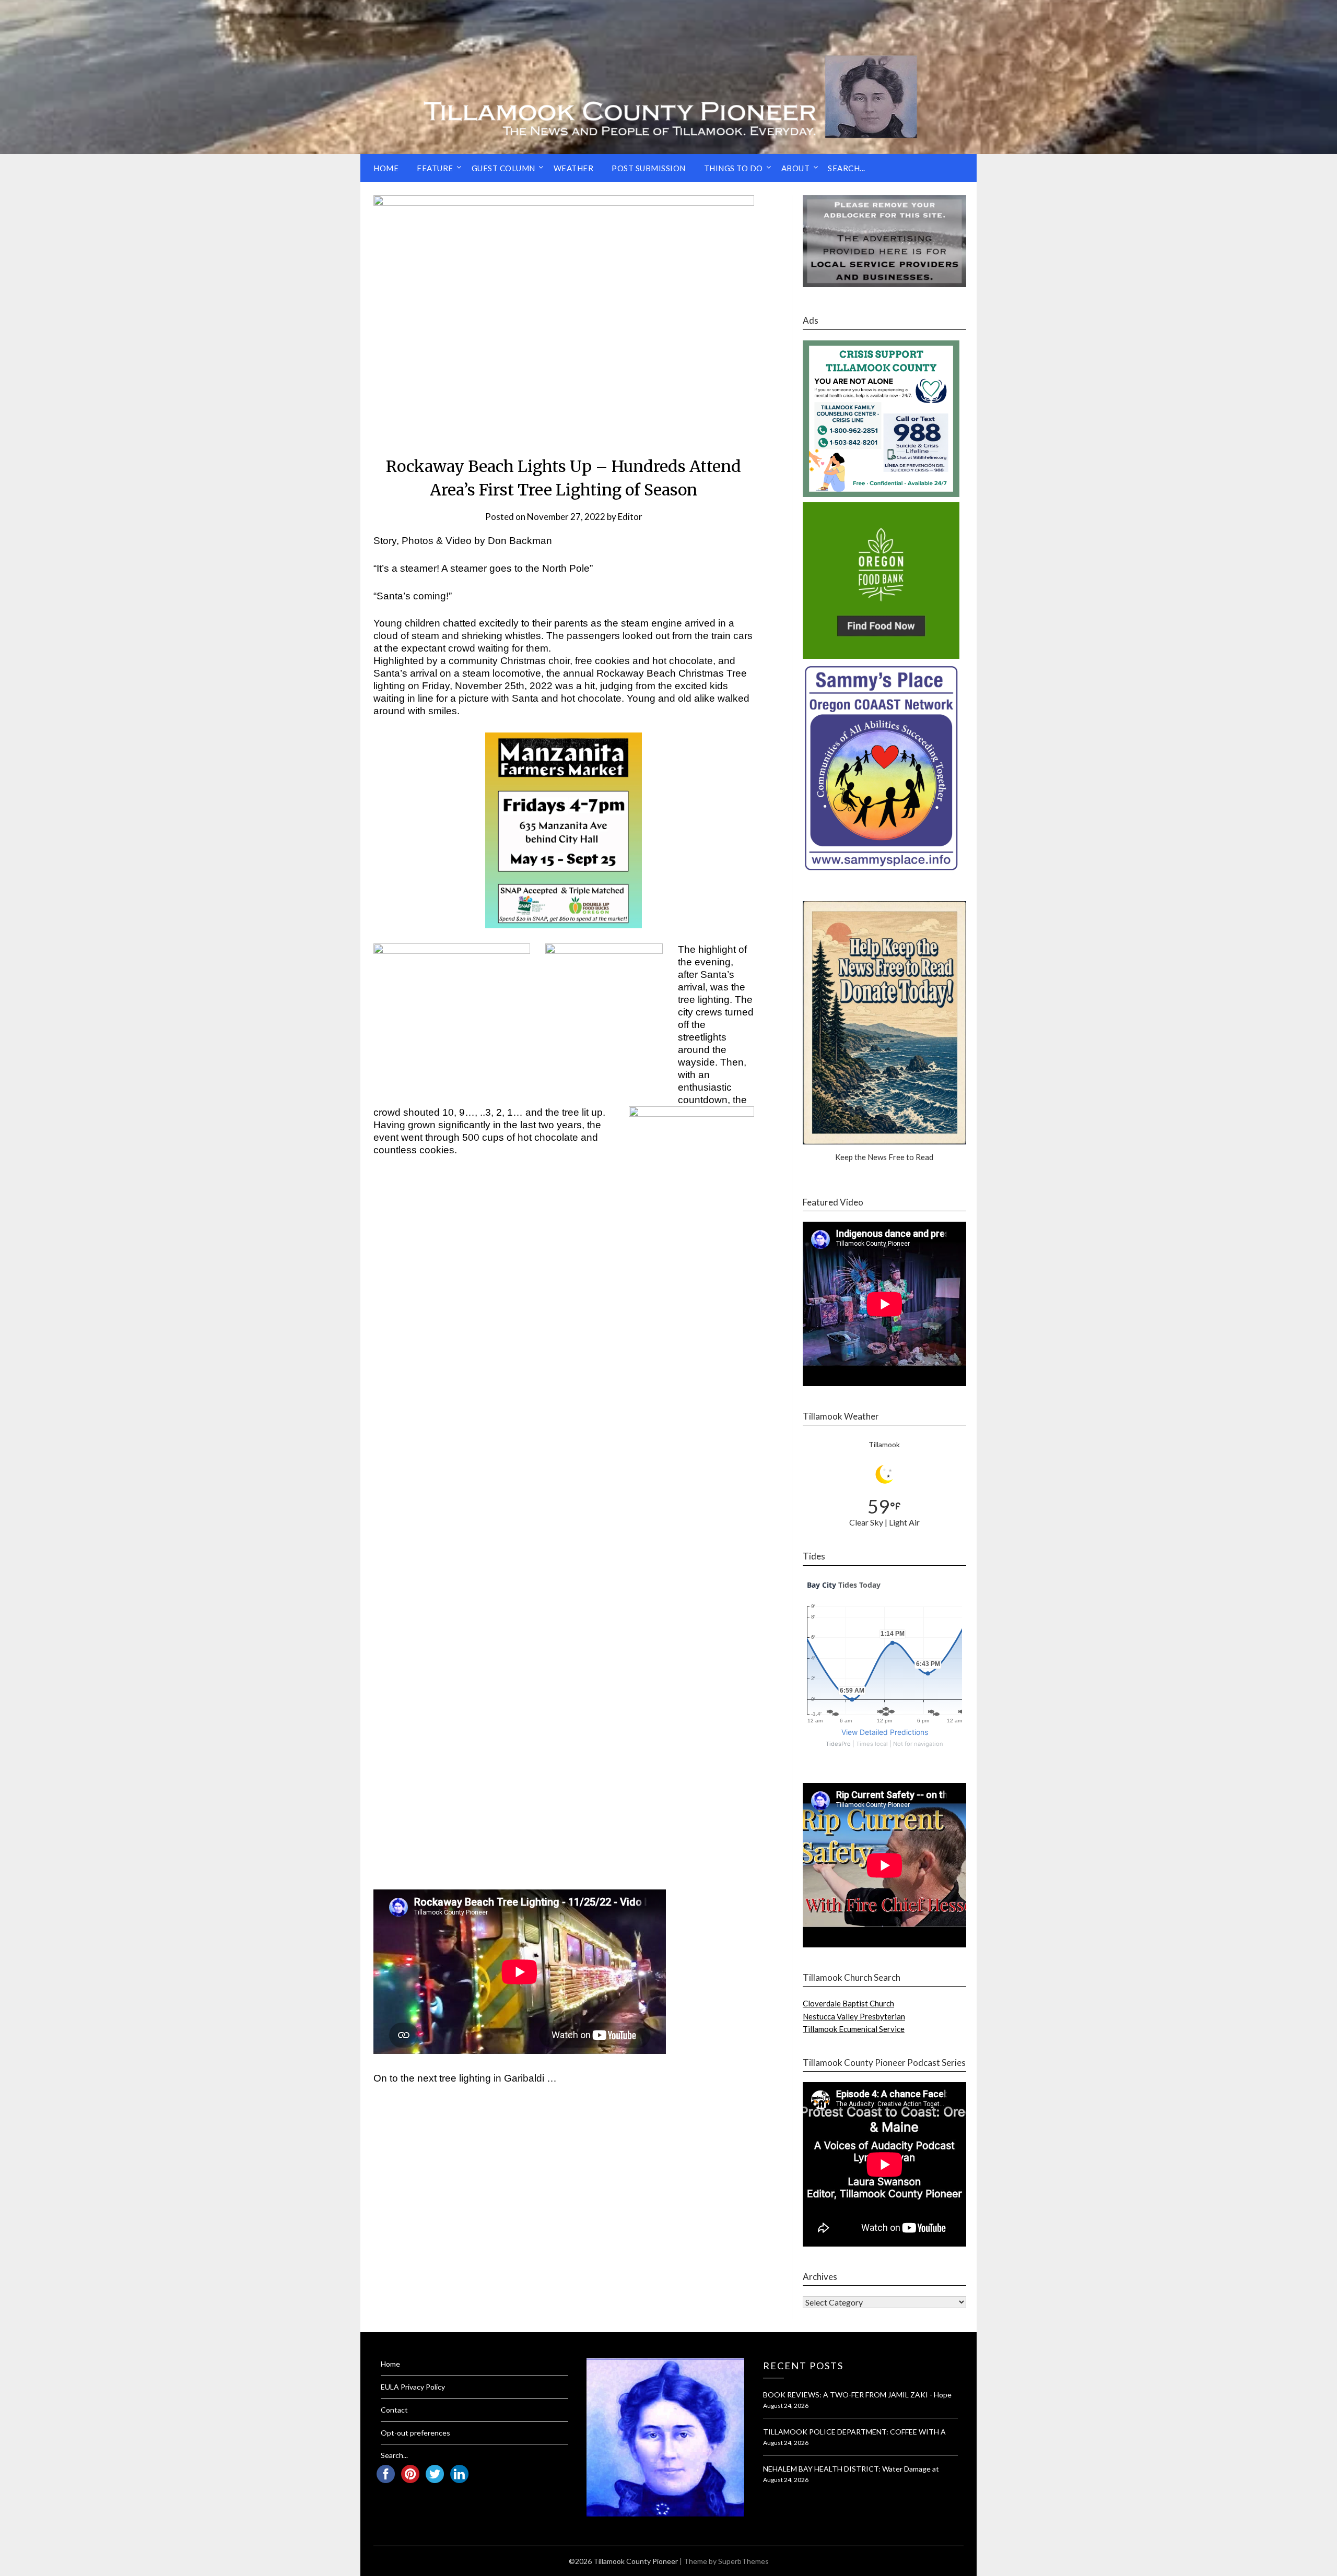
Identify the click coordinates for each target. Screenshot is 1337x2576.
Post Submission (649, 168)
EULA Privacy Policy (413, 2387)
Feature (435, 168)
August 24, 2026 (786, 2406)
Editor (630, 517)
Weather (574, 168)
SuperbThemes (743, 2561)
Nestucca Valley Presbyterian (854, 2016)
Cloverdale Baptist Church (848, 2003)
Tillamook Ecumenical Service (854, 2029)
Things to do (734, 168)
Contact (394, 2410)
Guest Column (503, 168)
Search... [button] (847, 168)
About (796, 168)
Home (386, 168)
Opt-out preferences (415, 2433)
